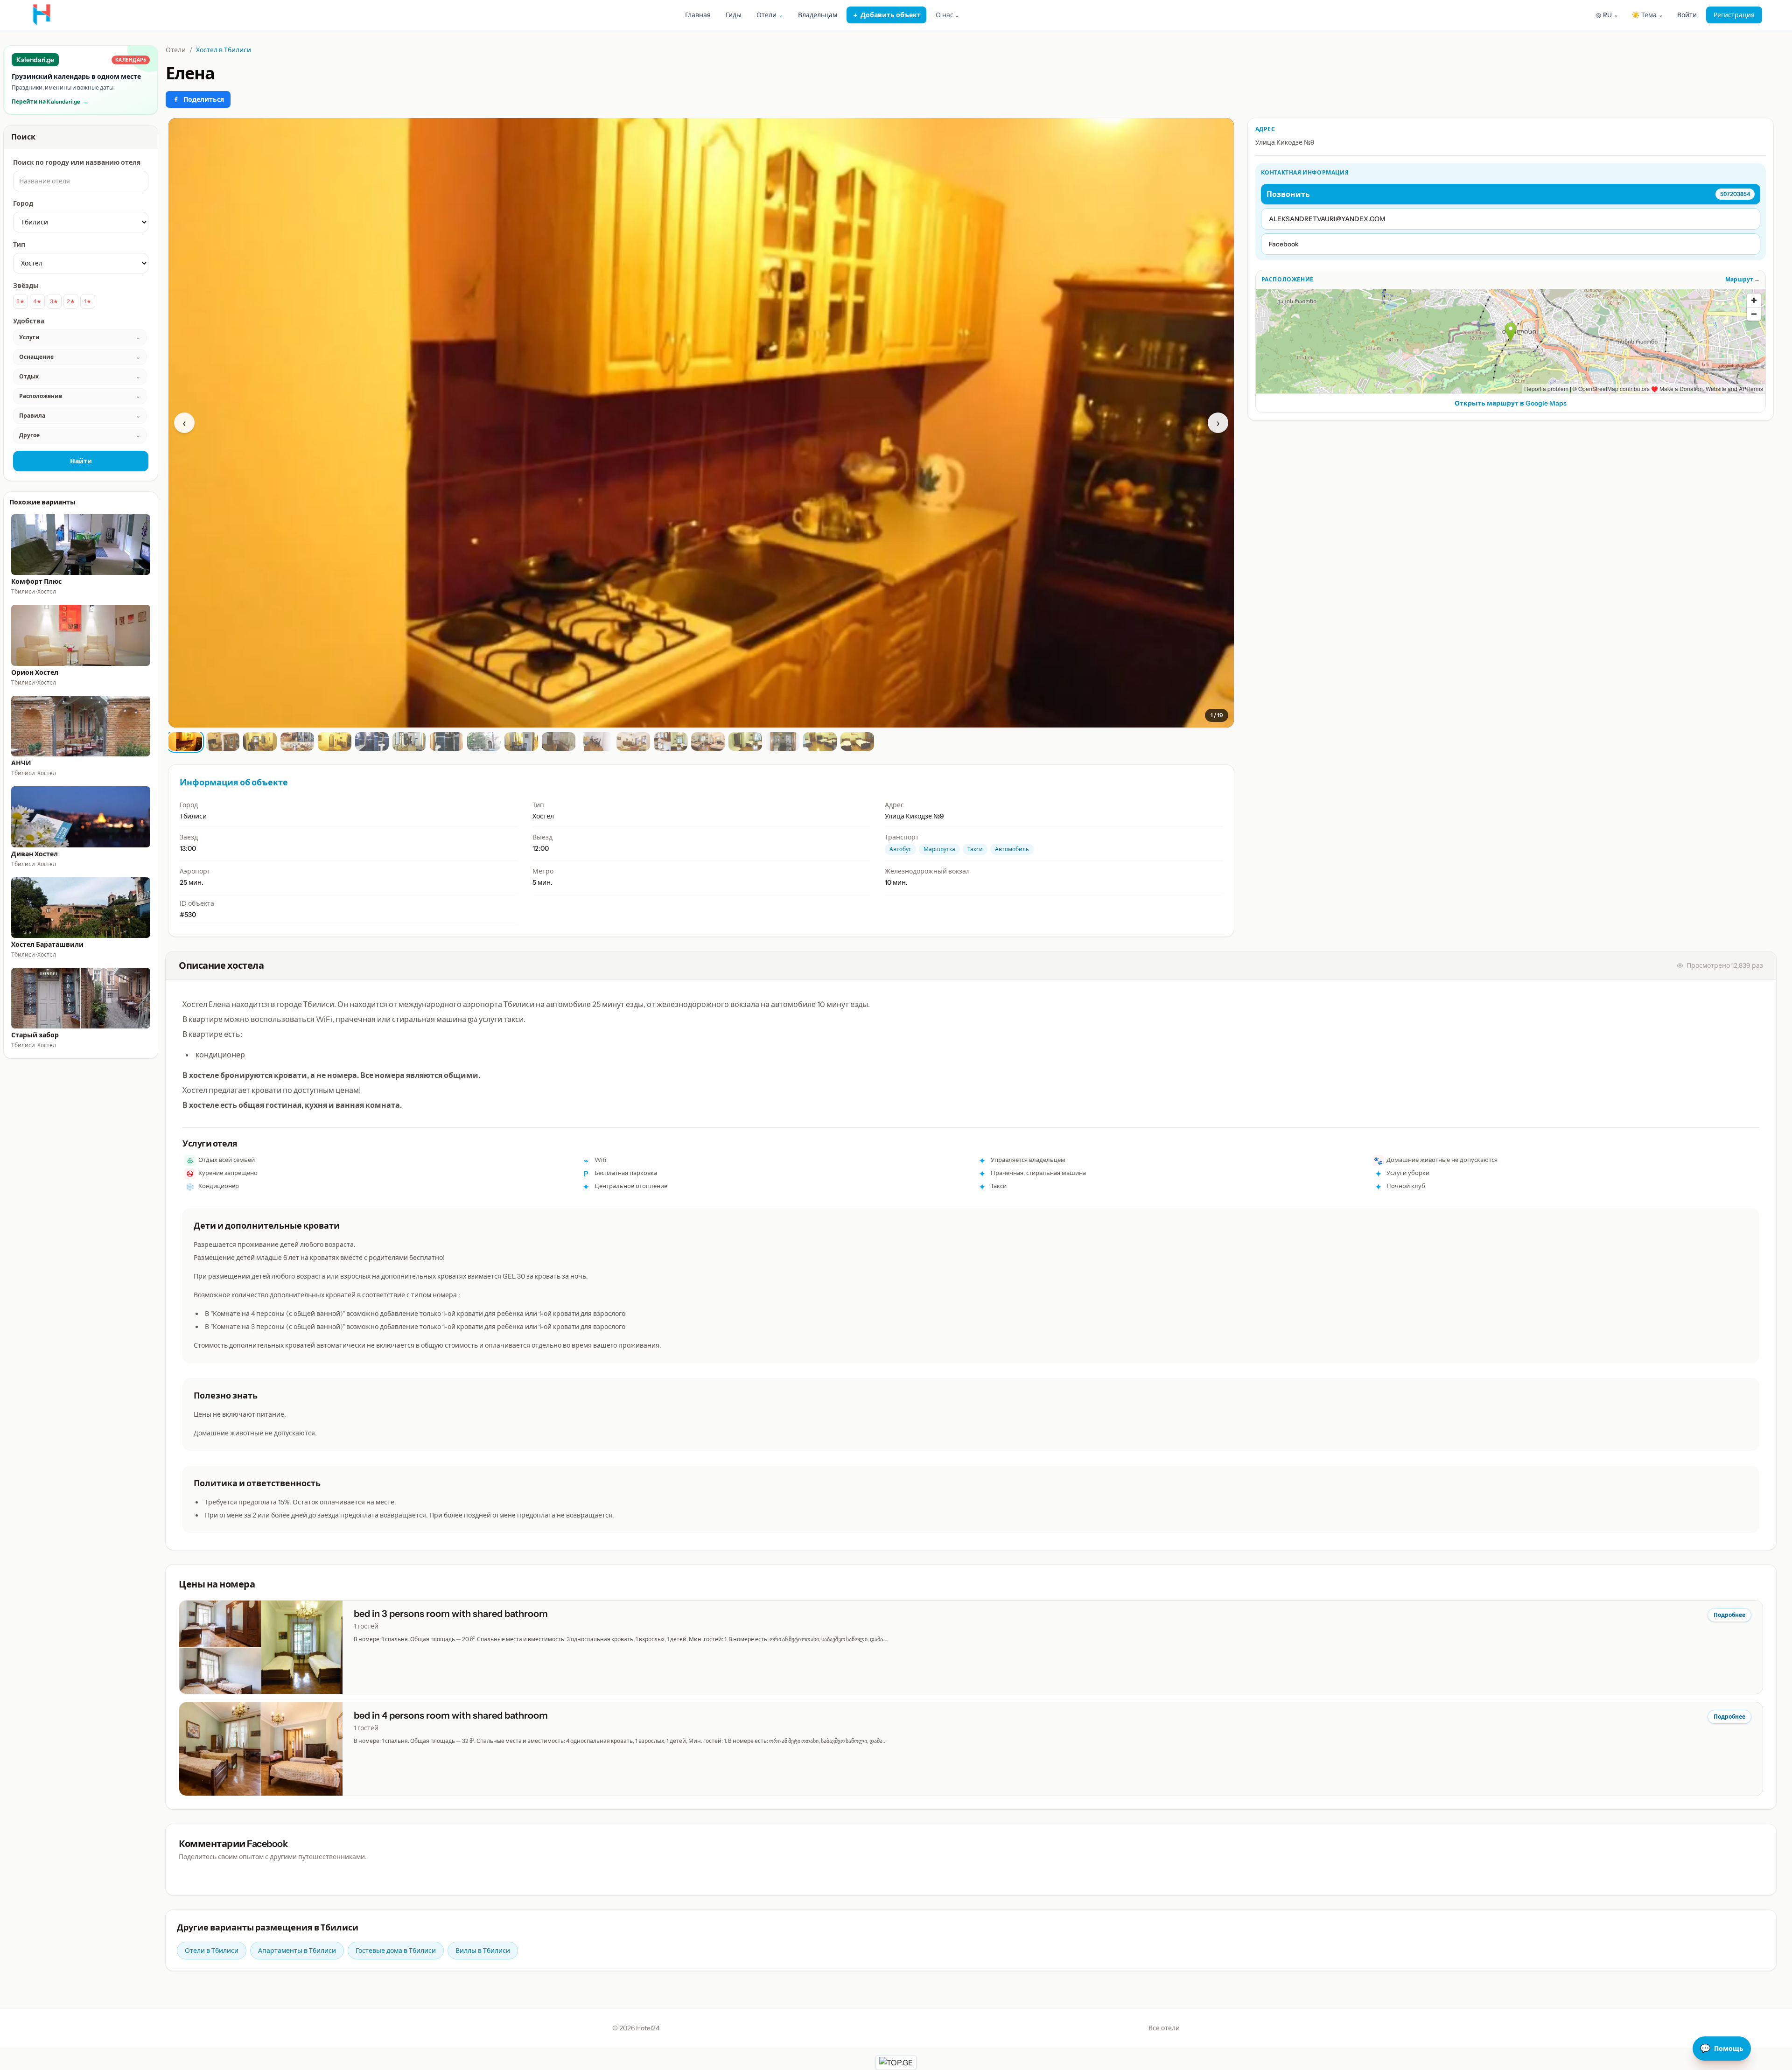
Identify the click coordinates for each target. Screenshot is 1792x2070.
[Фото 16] (745, 741)
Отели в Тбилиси (212, 1951)
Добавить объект (886, 15)
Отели (176, 50)
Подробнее (1729, 1615)
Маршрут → (1743, 279)
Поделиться (204, 99)
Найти (81, 461)
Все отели (1164, 2028)
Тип (19, 245)
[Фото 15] (708, 741)
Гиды (734, 15)
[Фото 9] (484, 741)
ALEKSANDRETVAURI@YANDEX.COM (1327, 219)
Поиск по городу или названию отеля (77, 162)
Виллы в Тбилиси (483, 1951)
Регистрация (1734, 15)
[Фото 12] (596, 741)
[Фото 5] (335, 741)
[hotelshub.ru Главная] (42, 15)
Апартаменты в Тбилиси (297, 1951)
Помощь (1722, 2049)
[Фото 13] (633, 741)
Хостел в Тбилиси (224, 50)
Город (23, 203)
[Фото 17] (783, 741)
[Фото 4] (297, 741)
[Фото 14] (671, 741)
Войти (1687, 15)
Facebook (1284, 244)
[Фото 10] (521, 741)
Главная (698, 15)
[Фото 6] (372, 741)
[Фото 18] (820, 741)
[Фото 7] (409, 741)
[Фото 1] (185, 741)
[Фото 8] (447, 741)
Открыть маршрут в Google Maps (1511, 403)
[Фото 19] (857, 741)
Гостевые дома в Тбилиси (396, 1951)
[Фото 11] (559, 741)
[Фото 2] (223, 741)
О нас (948, 15)
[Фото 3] (260, 741)
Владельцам (818, 15)
